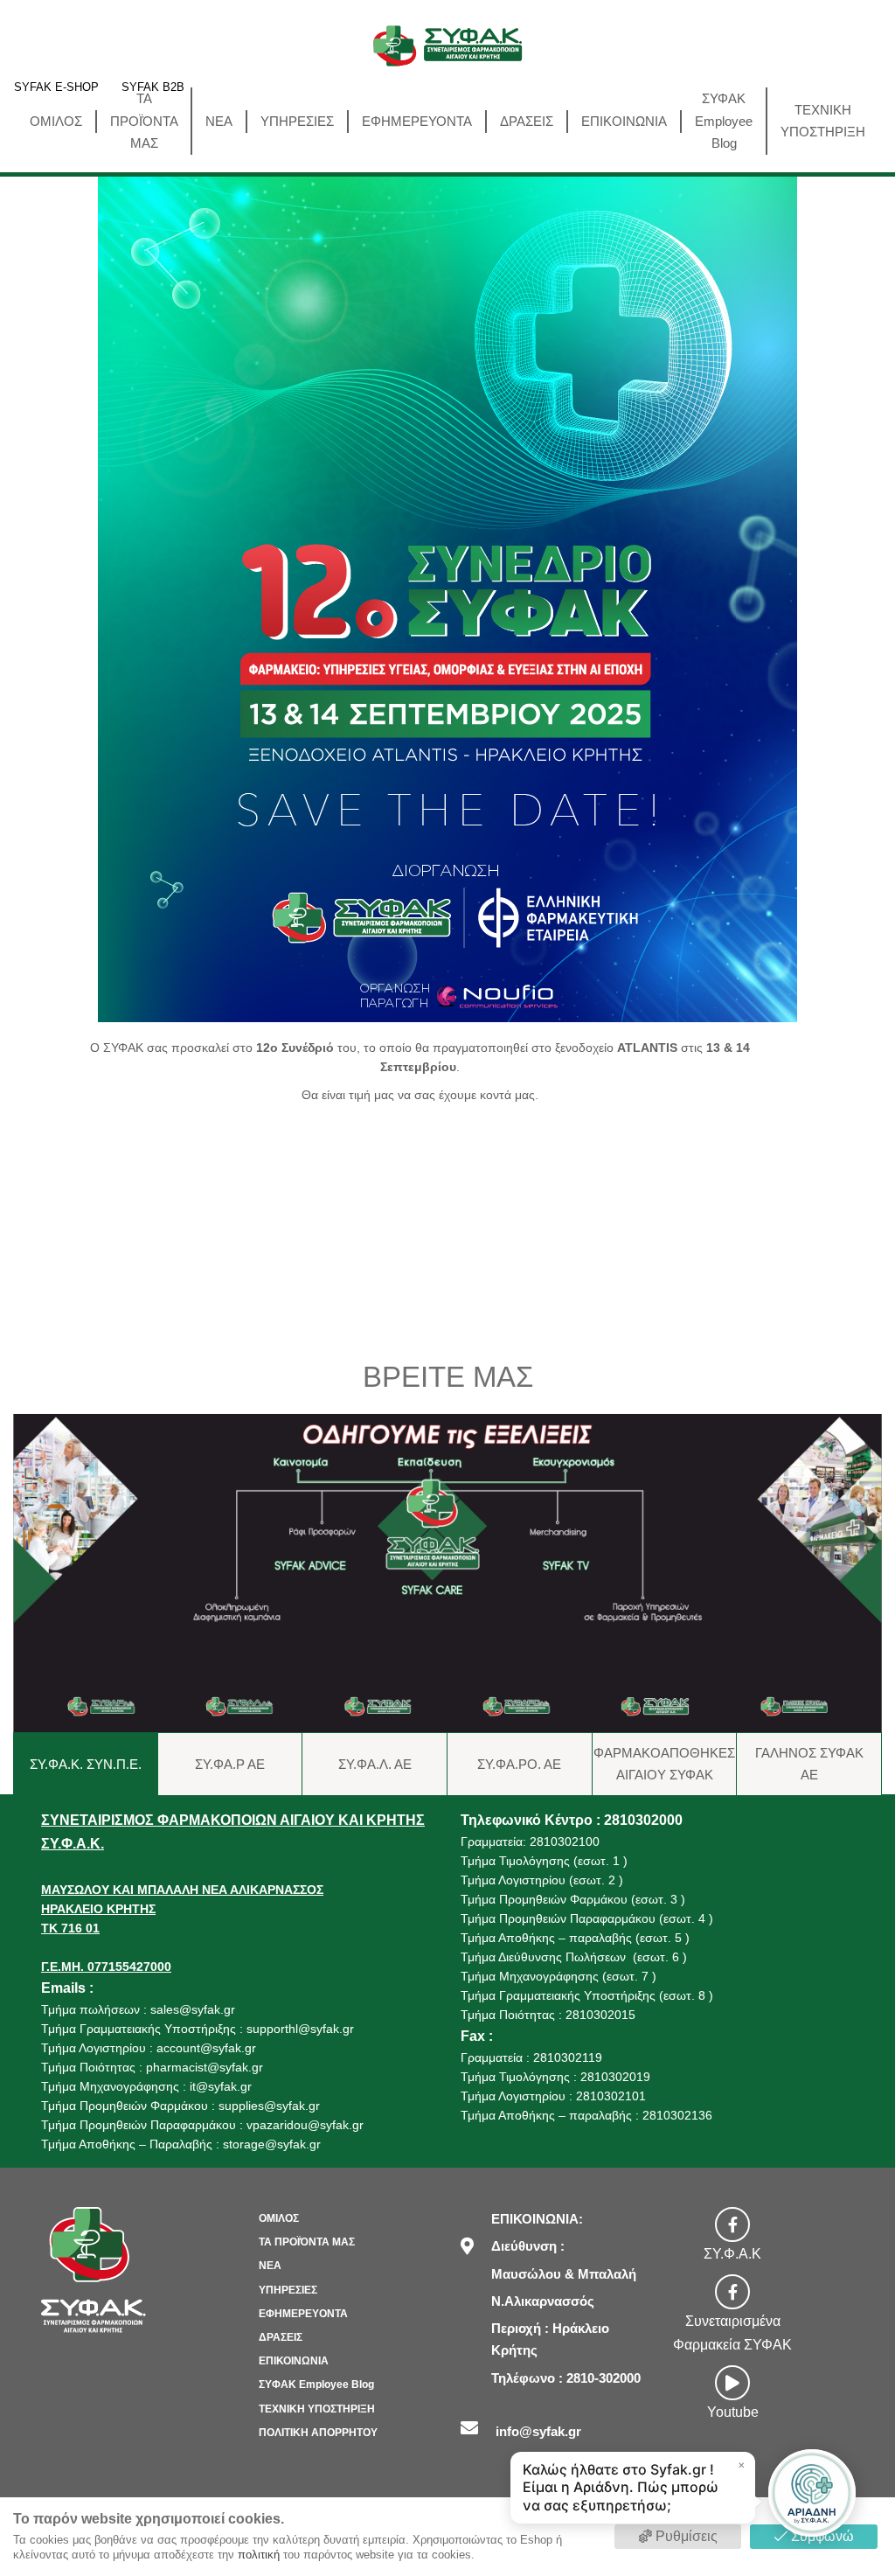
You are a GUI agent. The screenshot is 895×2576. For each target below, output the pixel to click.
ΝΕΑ (219, 121)
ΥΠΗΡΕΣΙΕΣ (297, 121)
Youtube (733, 2412)
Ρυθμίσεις (685, 2536)
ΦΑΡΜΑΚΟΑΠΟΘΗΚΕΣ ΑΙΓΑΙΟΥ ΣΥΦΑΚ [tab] (664, 1764)
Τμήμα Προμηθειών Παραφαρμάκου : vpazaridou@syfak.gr (202, 2125)
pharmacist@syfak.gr (205, 2067)
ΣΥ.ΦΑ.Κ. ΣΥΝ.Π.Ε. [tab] (86, 1764)
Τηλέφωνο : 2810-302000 (566, 2378)
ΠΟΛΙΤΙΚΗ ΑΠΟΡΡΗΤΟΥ (318, 2433)
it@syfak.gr (221, 2086)
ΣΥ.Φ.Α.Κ (732, 2254)
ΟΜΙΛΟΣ (56, 121)
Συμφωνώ (821, 2536)
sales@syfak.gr (193, 2009)
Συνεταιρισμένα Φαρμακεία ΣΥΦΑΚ (732, 2333)
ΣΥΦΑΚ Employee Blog (724, 121)
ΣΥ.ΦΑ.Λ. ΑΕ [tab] (375, 1764)
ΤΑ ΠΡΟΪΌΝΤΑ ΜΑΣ (144, 121)
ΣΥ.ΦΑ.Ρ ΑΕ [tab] (230, 1764)
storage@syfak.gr (272, 2144)
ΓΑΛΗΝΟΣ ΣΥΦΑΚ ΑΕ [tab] (809, 1764)
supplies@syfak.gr (269, 2106)
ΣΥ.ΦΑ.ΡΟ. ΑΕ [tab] (519, 1764)
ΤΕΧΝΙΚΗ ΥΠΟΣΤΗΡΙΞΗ (823, 121)
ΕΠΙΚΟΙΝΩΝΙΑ (624, 121)
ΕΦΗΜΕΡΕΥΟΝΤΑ (417, 121)
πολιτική (259, 2555)
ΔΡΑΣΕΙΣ (527, 121)
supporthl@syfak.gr (300, 2029)
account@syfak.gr (206, 2048)
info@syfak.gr (538, 2431)
